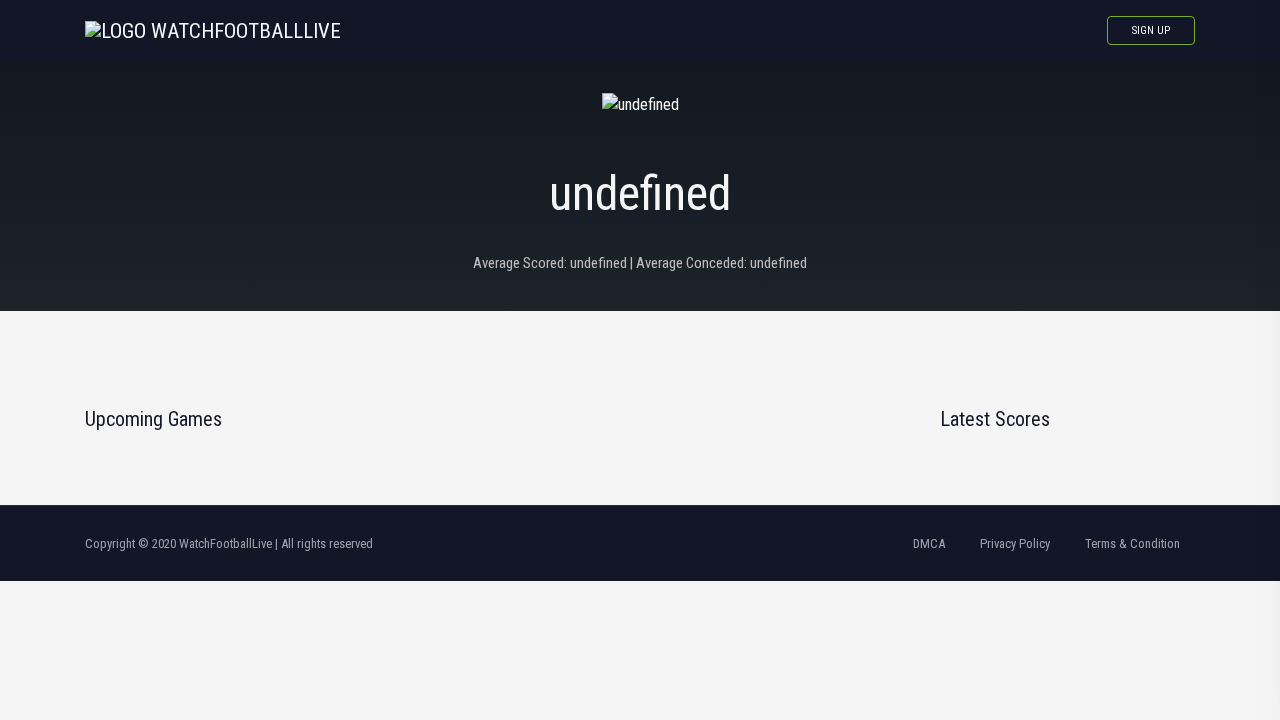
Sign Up (1151, 30)
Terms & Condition (1132, 543)
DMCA (929, 543)
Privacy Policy (1015, 543)
